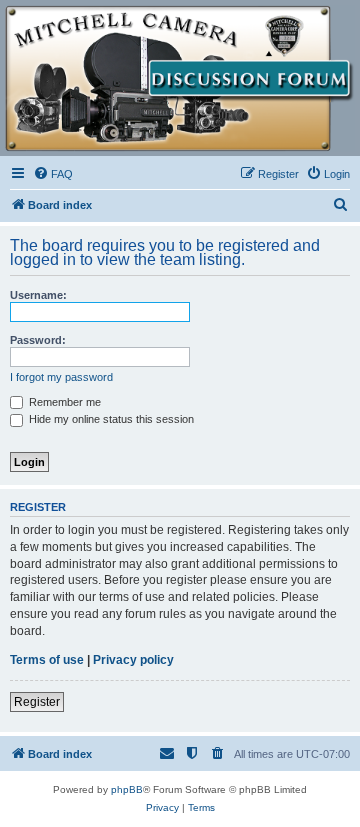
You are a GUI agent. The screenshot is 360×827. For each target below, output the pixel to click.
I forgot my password (61, 377)
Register (37, 702)
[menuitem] (53, 174)
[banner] (180, 78)
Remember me (63, 402)
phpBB (127, 789)
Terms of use (47, 660)
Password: (38, 340)
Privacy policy (133, 660)
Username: (38, 295)
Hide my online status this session (110, 419)
